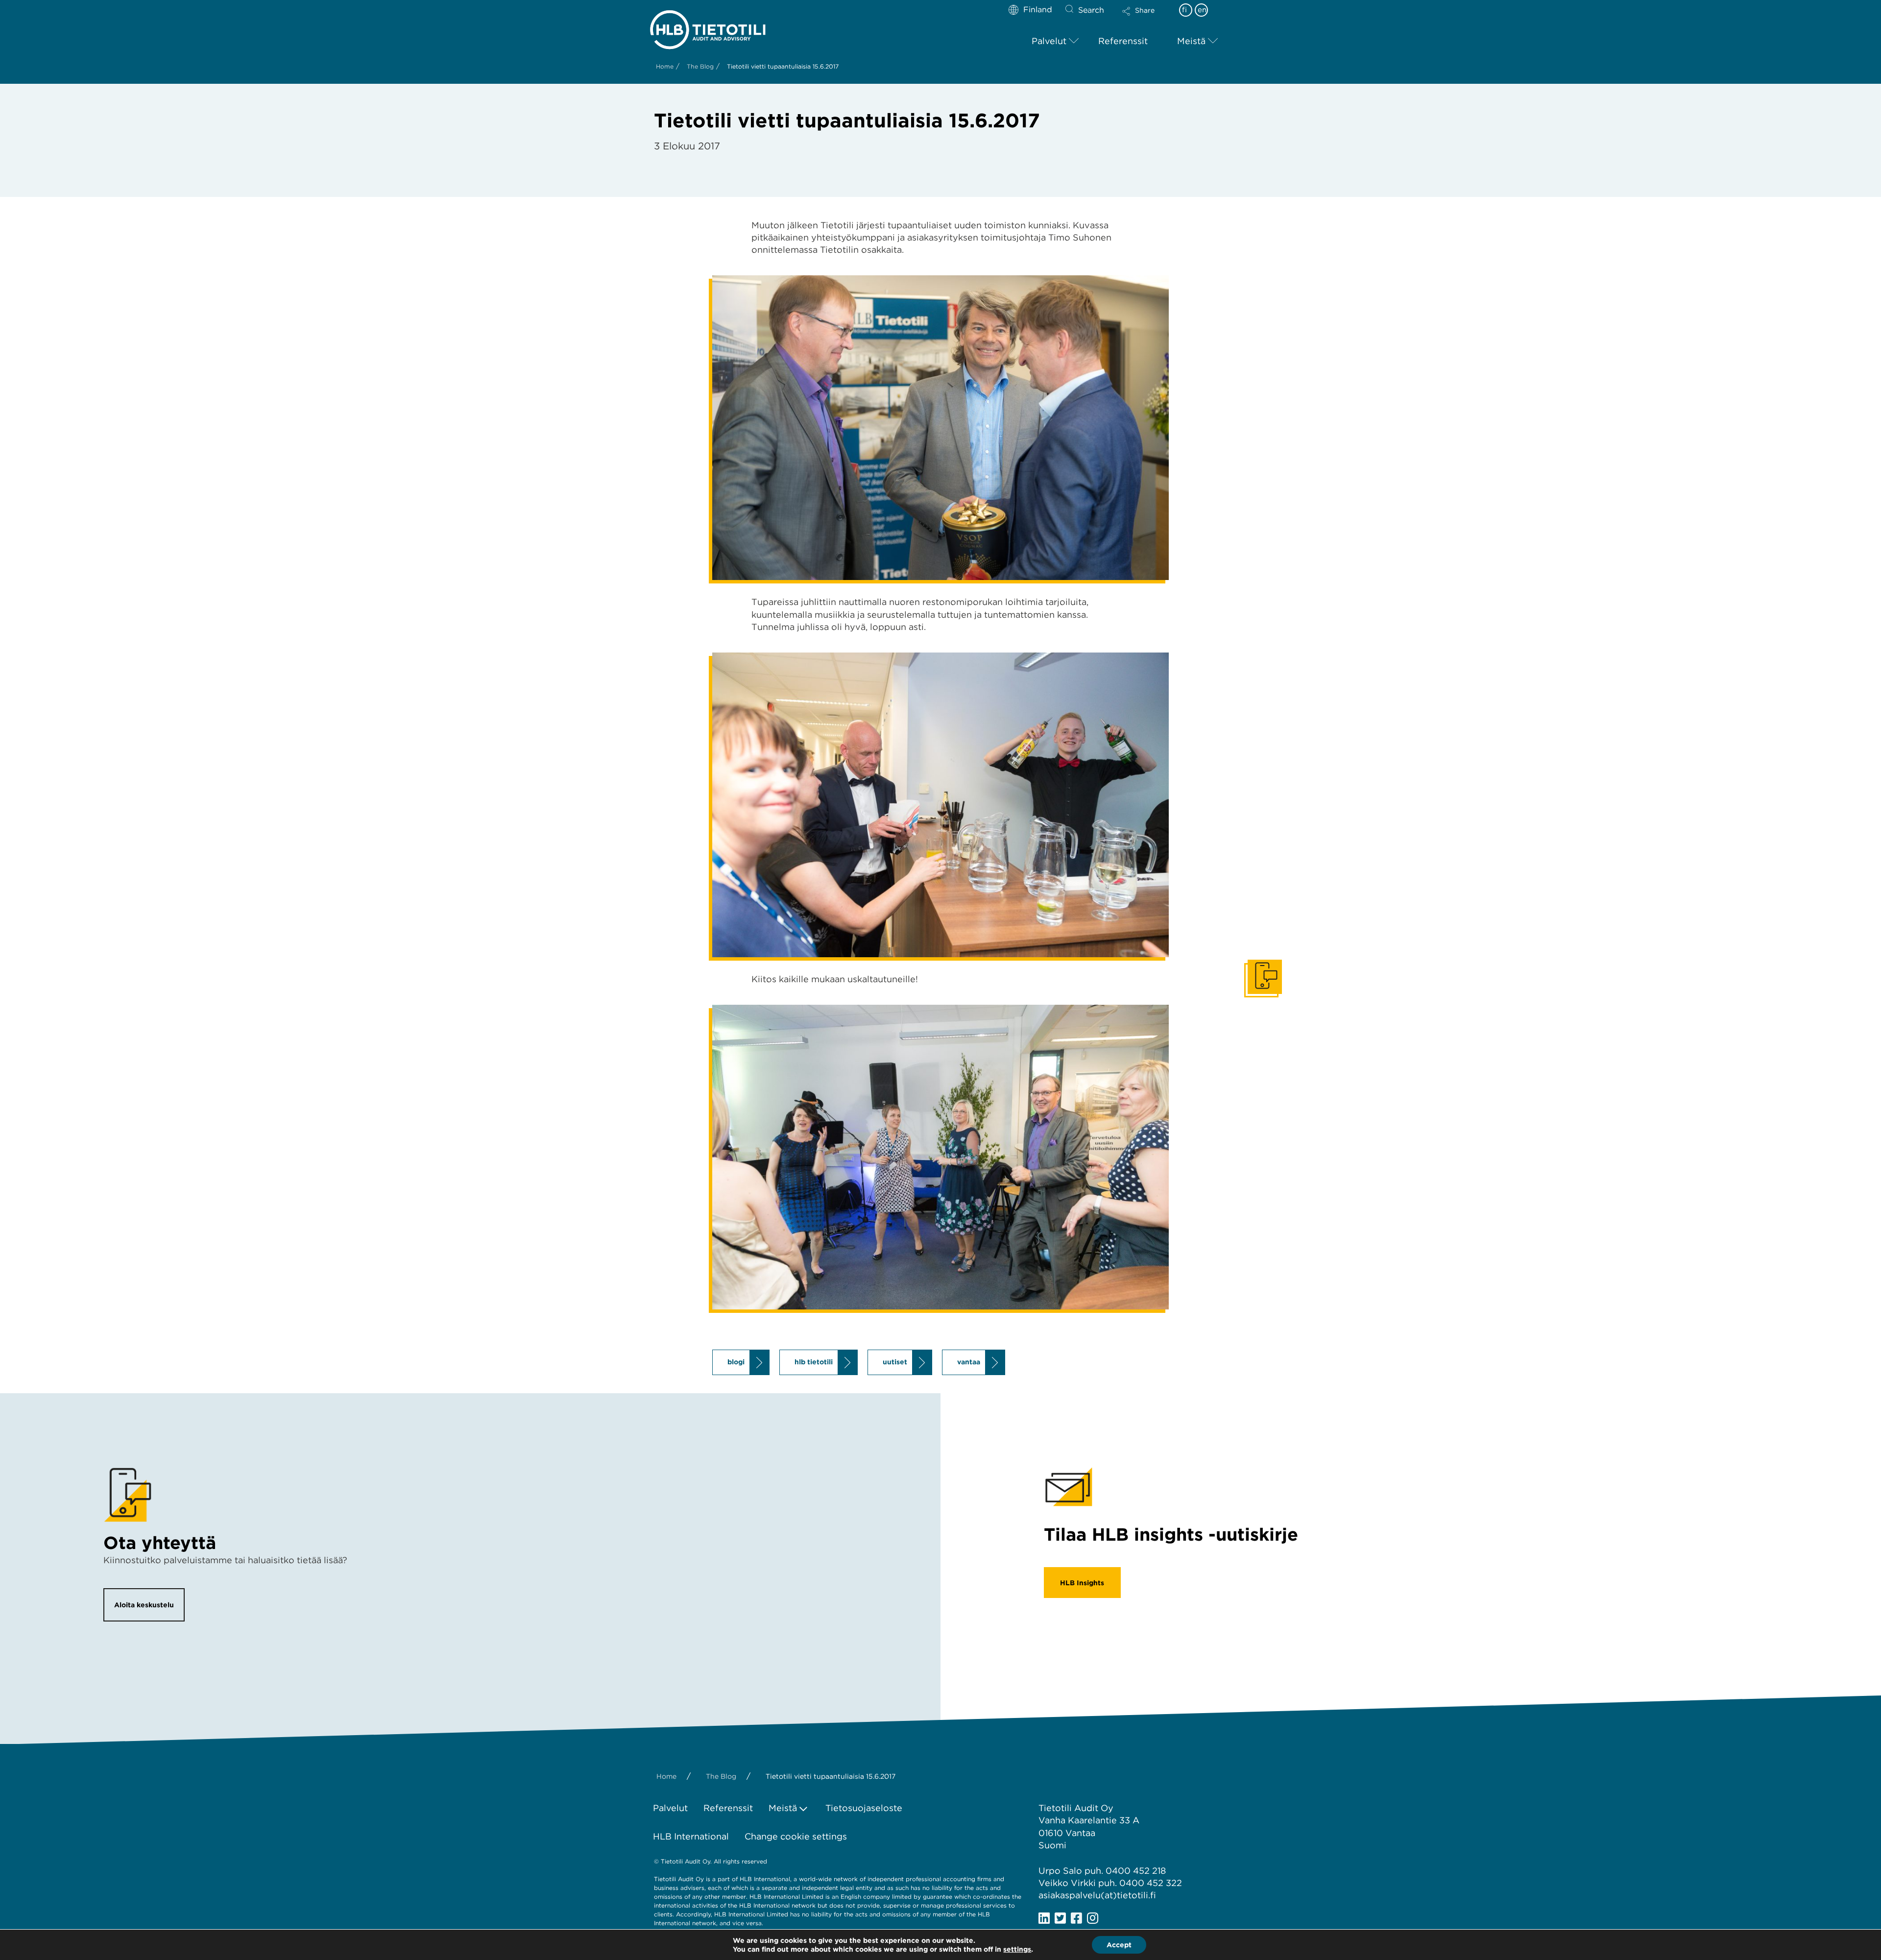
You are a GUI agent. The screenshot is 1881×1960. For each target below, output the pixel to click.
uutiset (895, 1362)
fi (1184, 10)
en (1202, 10)
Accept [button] (1119, 1945)
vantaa (969, 1362)
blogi (736, 1362)
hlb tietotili (814, 1362)
